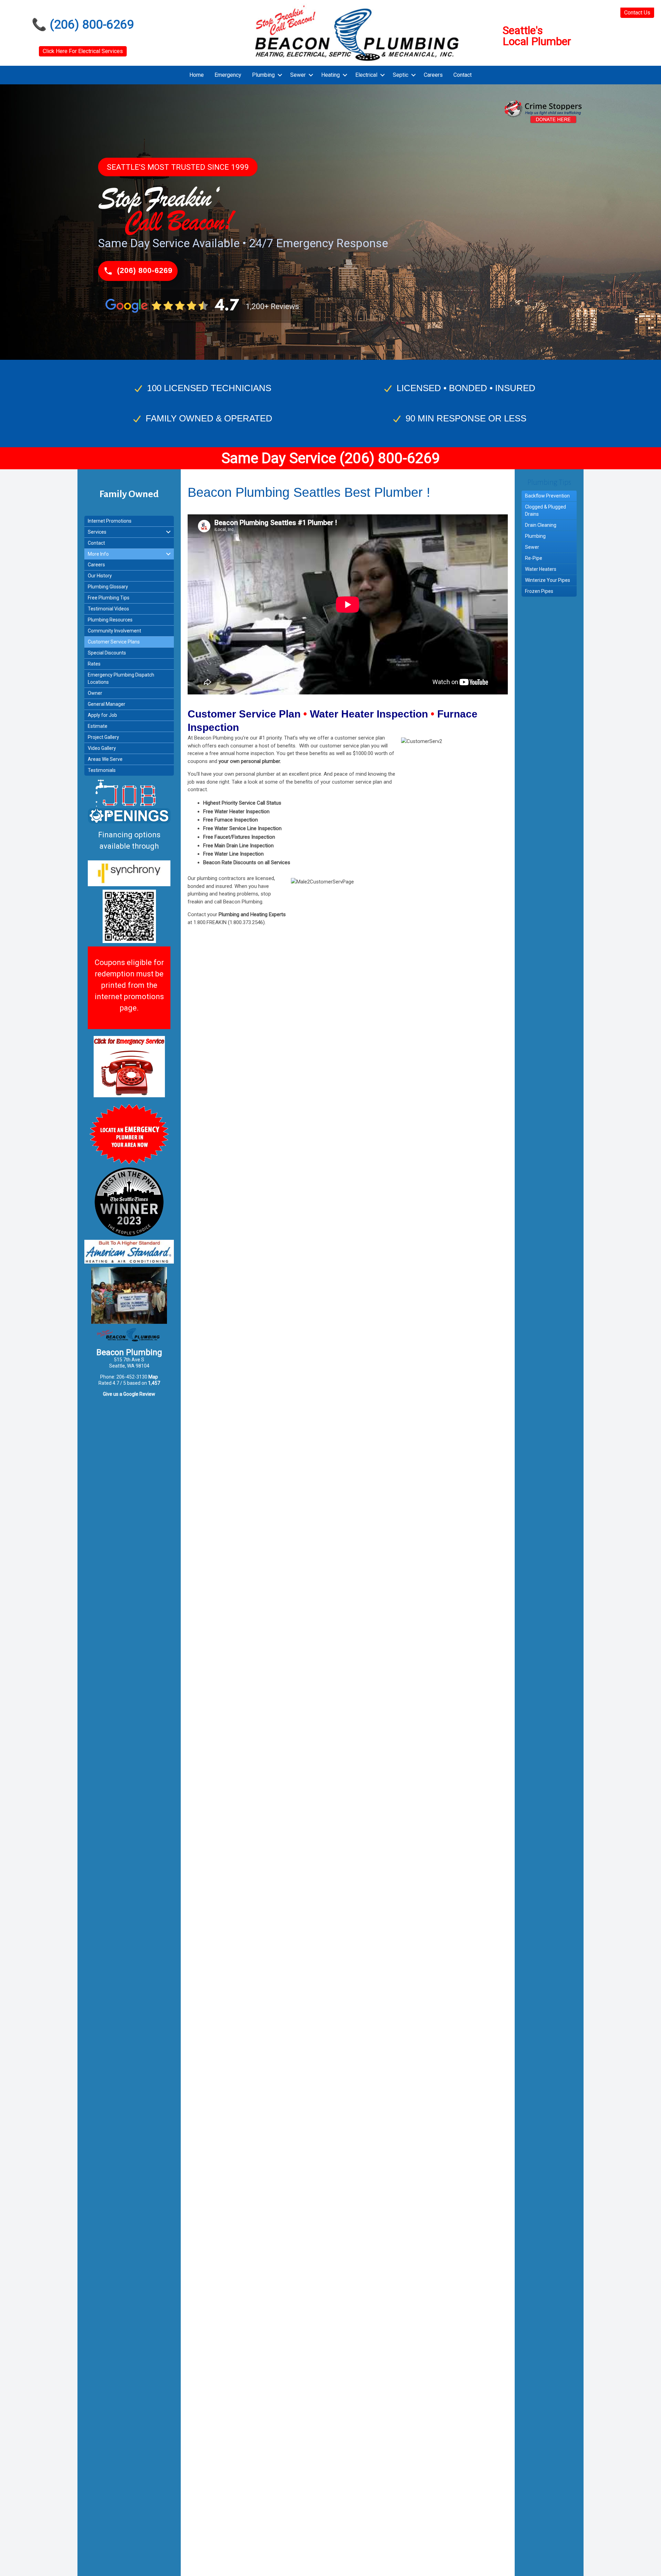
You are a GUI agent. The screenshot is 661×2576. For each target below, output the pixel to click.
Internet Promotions (110, 521)
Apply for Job (102, 715)
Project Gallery (103, 737)
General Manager (107, 704)
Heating (330, 75)
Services (97, 532)
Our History (100, 576)
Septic (401, 75)
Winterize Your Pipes (548, 580)
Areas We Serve (105, 759)
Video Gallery (102, 748)
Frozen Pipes (539, 591)
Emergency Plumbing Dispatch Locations (121, 678)
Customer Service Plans (114, 642)
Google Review (139, 1394)
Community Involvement (114, 631)
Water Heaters (541, 569)
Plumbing (263, 75)
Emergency (228, 75)
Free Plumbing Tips (109, 598)
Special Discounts (107, 653)
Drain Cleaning (541, 525)
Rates (94, 664)
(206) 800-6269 (92, 25)
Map (153, 1377)
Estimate (98, 726)
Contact (463, 75)
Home (197, 75)
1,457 (154, 1383)
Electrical (366, 75)
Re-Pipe (534, 558)
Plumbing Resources (110, 620)
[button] (280, 75)
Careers (433, 75)
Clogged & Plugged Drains (545, 510)
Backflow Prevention (547, 496)
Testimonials (102, 770)
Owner (95, 693)
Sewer (298, 75)
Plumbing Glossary (108, 587)
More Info (98, 554)
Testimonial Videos (108, 609)
